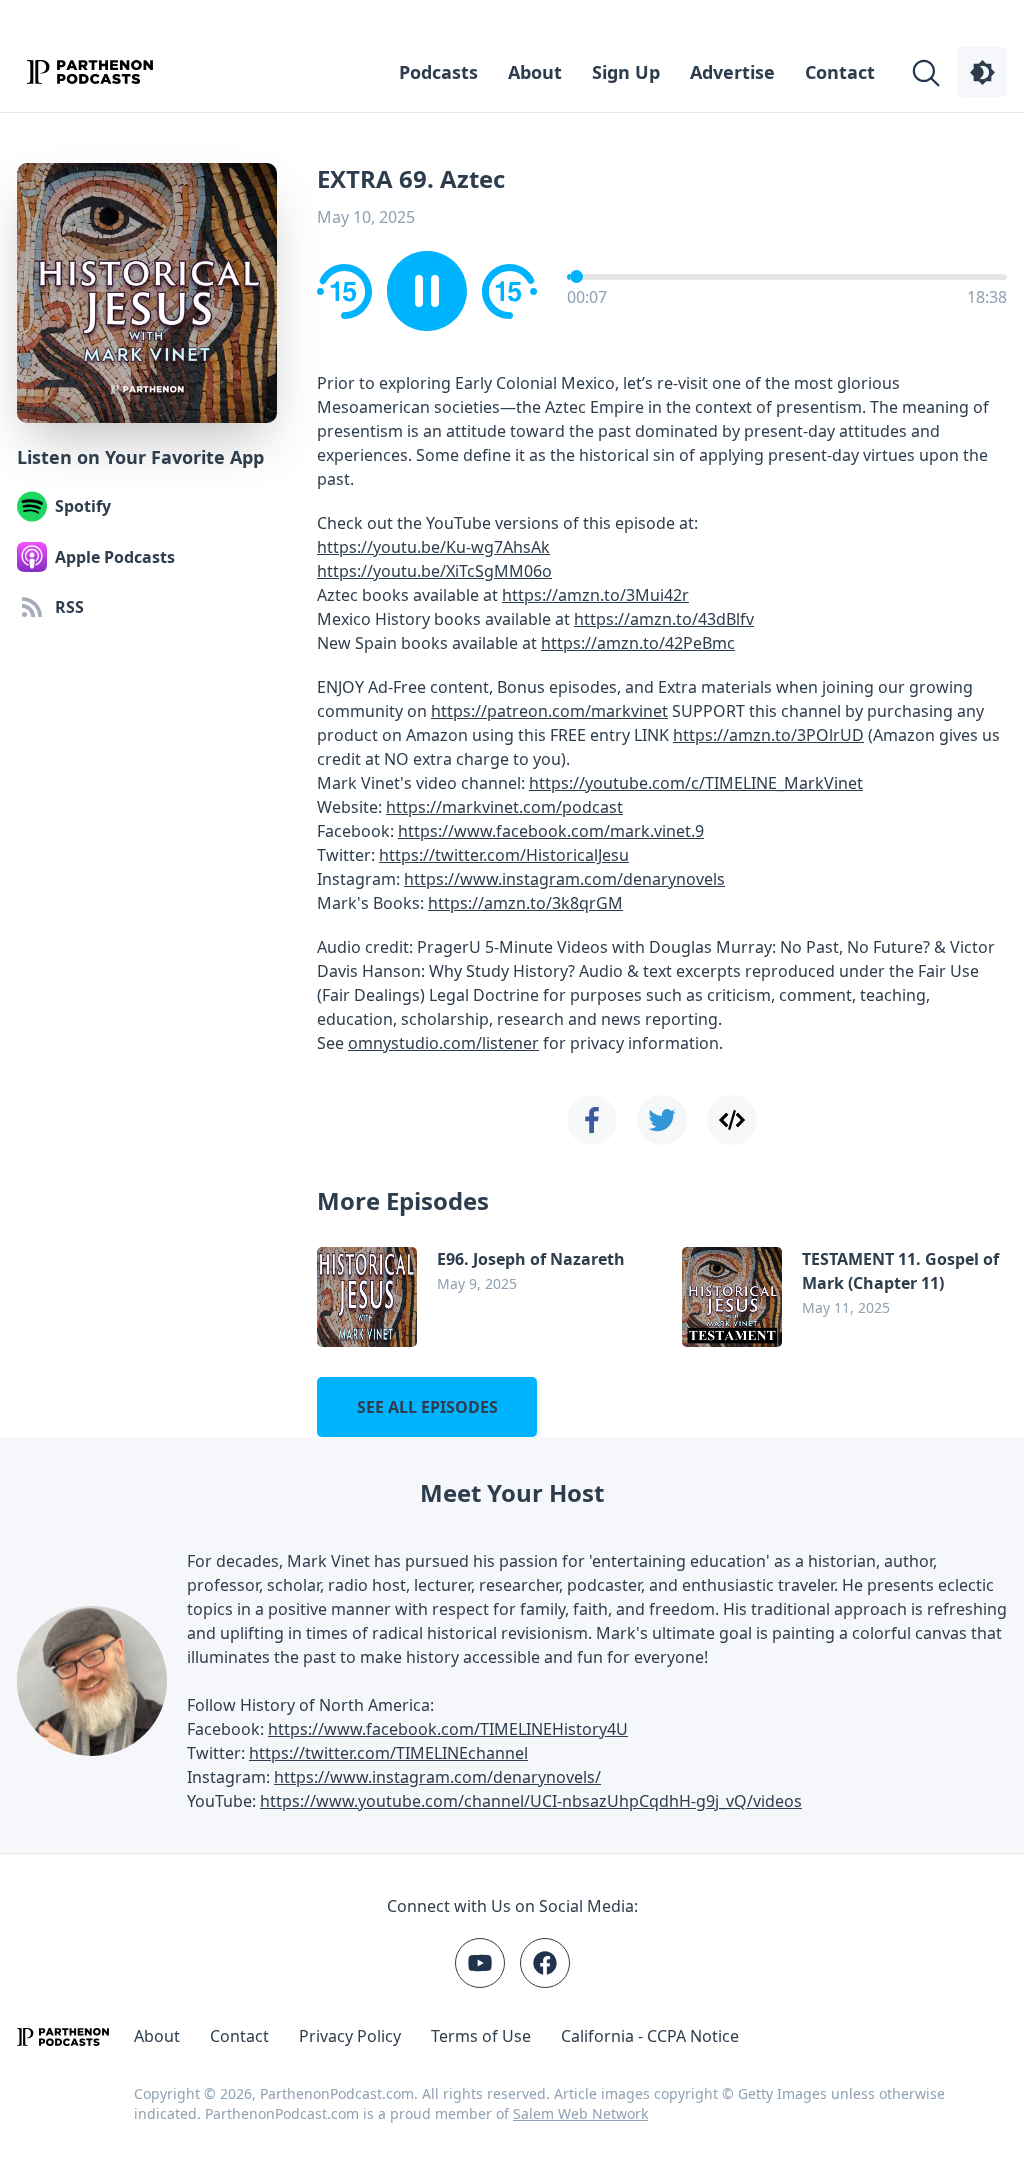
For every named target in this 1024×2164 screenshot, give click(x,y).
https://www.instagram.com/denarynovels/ (437, 1777)
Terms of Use (481, 2036)
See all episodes (427, 1407)
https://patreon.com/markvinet (549, 711)
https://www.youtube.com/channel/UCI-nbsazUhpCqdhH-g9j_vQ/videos (531, 1801)
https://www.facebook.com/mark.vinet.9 (551, 831)
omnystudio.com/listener (443, 1043)
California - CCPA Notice (650, 2036)
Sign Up (626, 72)
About (535, 72)
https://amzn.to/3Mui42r (595, 595)
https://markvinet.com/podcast (504, 807)
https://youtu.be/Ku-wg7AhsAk (433, 547)
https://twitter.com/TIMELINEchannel (388, 1753)
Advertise (732, 72)
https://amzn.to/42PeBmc (638, 643)
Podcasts (438, 72)
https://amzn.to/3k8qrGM (525, 903)
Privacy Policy (350, 2036)
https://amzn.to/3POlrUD (768, 735)
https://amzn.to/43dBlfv (664, 619)
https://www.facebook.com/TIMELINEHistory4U (448, 1729)
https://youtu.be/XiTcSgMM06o (434, 571)
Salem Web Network (580, 2113)
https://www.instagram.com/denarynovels (564, 879)
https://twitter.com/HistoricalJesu (504, 855)
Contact (840, 72)
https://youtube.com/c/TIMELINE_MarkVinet (696, 783)
